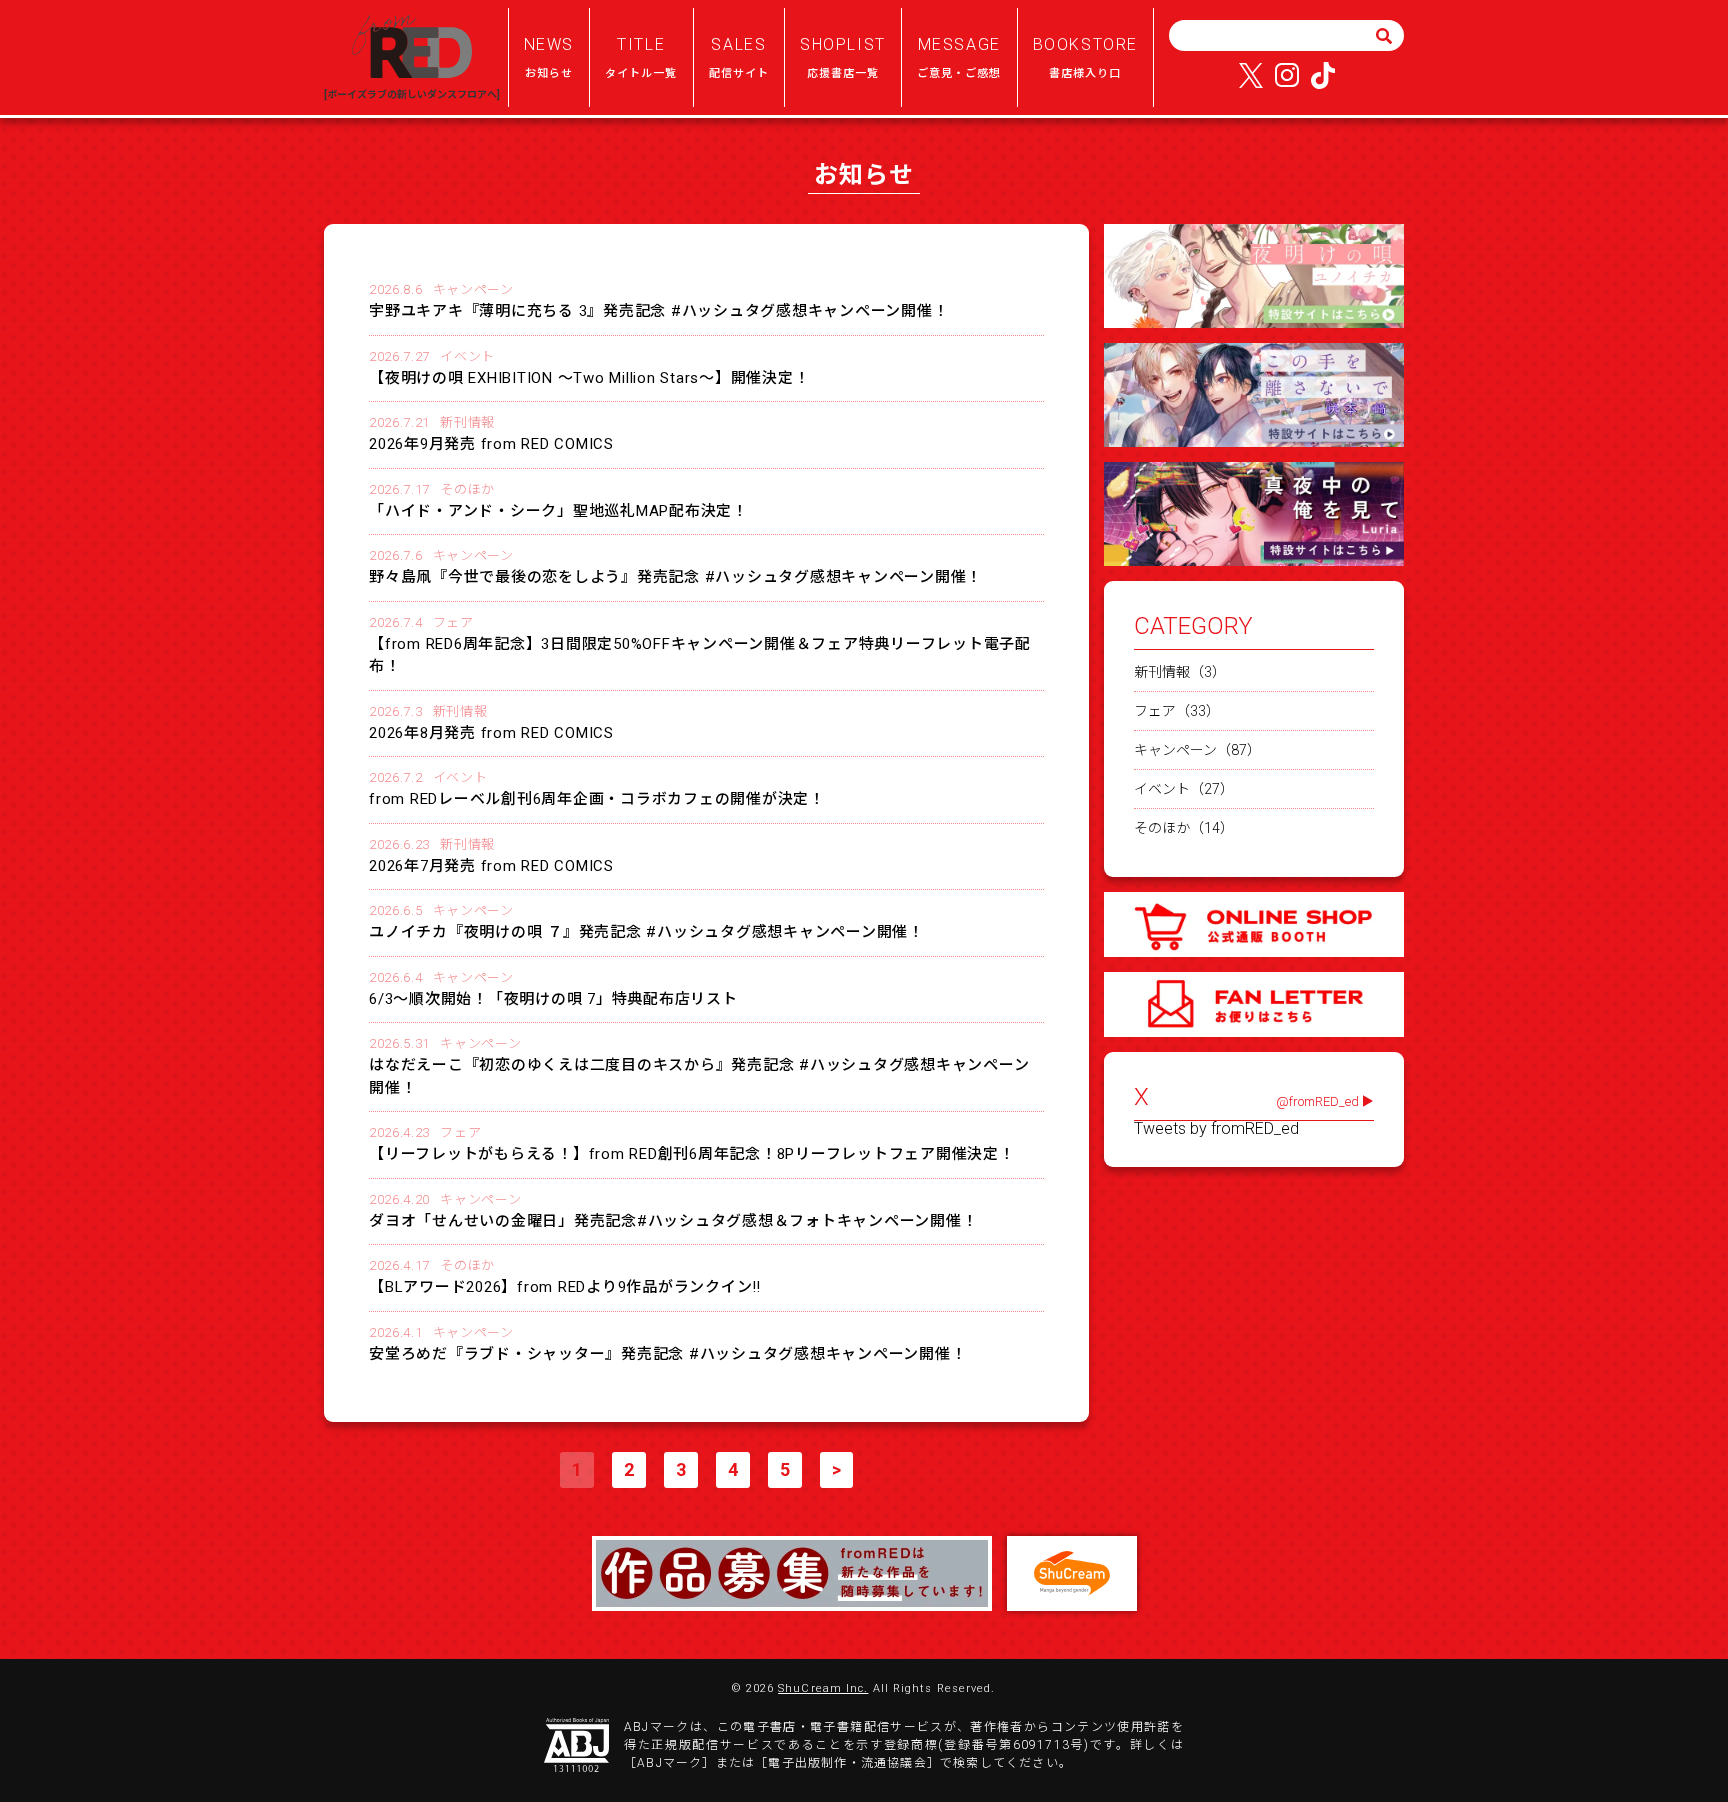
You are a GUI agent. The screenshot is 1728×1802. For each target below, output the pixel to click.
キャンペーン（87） (1197, 750)
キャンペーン (473, 289)
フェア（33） (1177, 711)
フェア (453, 622)
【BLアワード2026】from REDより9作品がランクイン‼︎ (565, 1287)
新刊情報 (467, 422)
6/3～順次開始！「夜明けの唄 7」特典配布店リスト (553, 999)
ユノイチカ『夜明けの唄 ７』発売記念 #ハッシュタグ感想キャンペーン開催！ (646, 932)
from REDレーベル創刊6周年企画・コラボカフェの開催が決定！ (597, 799)
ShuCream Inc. (823, 1688)
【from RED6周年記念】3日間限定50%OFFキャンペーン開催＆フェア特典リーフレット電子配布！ (700, 655)
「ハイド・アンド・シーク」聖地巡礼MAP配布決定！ (558, 511)
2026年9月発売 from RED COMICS (491, 444)
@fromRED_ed (1317, 1101)
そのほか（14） (1184, 828)
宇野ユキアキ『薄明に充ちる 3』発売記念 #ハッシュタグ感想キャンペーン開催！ (658, 311)
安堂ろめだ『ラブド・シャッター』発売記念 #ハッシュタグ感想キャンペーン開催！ (667, 1354)
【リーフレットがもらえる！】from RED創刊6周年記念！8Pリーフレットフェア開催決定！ (692, 1154)
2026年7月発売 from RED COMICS (491, 866)
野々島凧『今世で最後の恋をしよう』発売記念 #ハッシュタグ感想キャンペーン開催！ (675, 577)
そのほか (467, 489)
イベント (467, 356)
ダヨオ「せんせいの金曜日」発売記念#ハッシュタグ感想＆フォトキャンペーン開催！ (673, 1221)
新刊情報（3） (1180, 672)
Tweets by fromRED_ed (1216, 1129)
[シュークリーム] (1072, 1573)
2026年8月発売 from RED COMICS (491, 733)
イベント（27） (1184, 789)
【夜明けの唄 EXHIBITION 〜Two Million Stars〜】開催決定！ (589, 378)
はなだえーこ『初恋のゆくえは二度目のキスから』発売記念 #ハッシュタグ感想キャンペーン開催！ (699, 1076)
